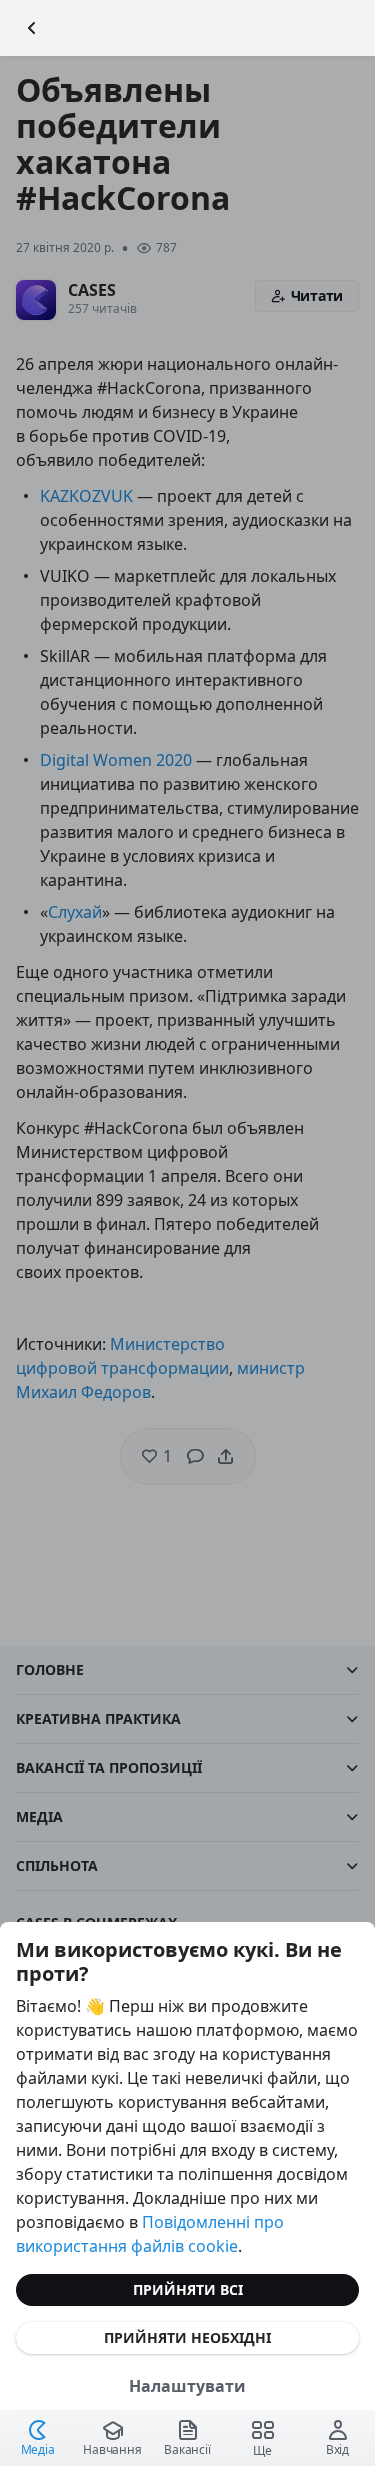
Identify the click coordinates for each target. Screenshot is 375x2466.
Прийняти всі (188, 2289)
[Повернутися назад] (32, 28)
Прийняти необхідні (187, 2337)
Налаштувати (187, 2386)
